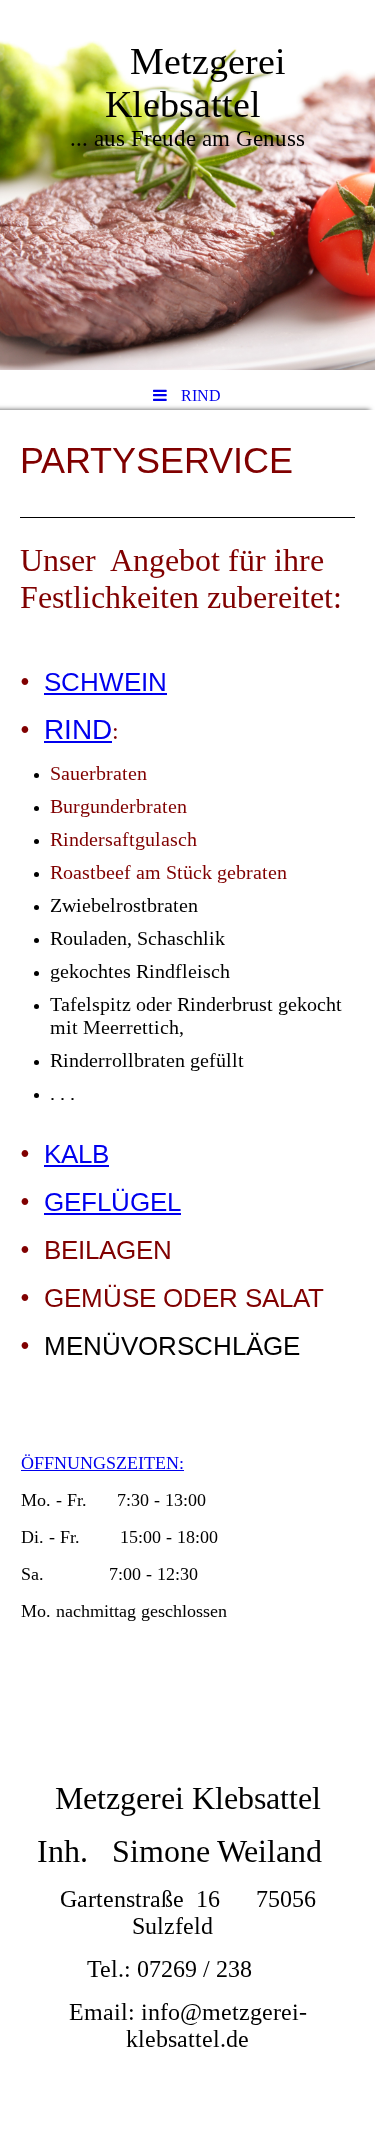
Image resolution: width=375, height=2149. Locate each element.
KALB (76, 1154)
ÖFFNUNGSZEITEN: (102, 1463)
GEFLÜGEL (112, 1202)
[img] (187, 185)
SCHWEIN (105, 682)
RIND (78, 729)
